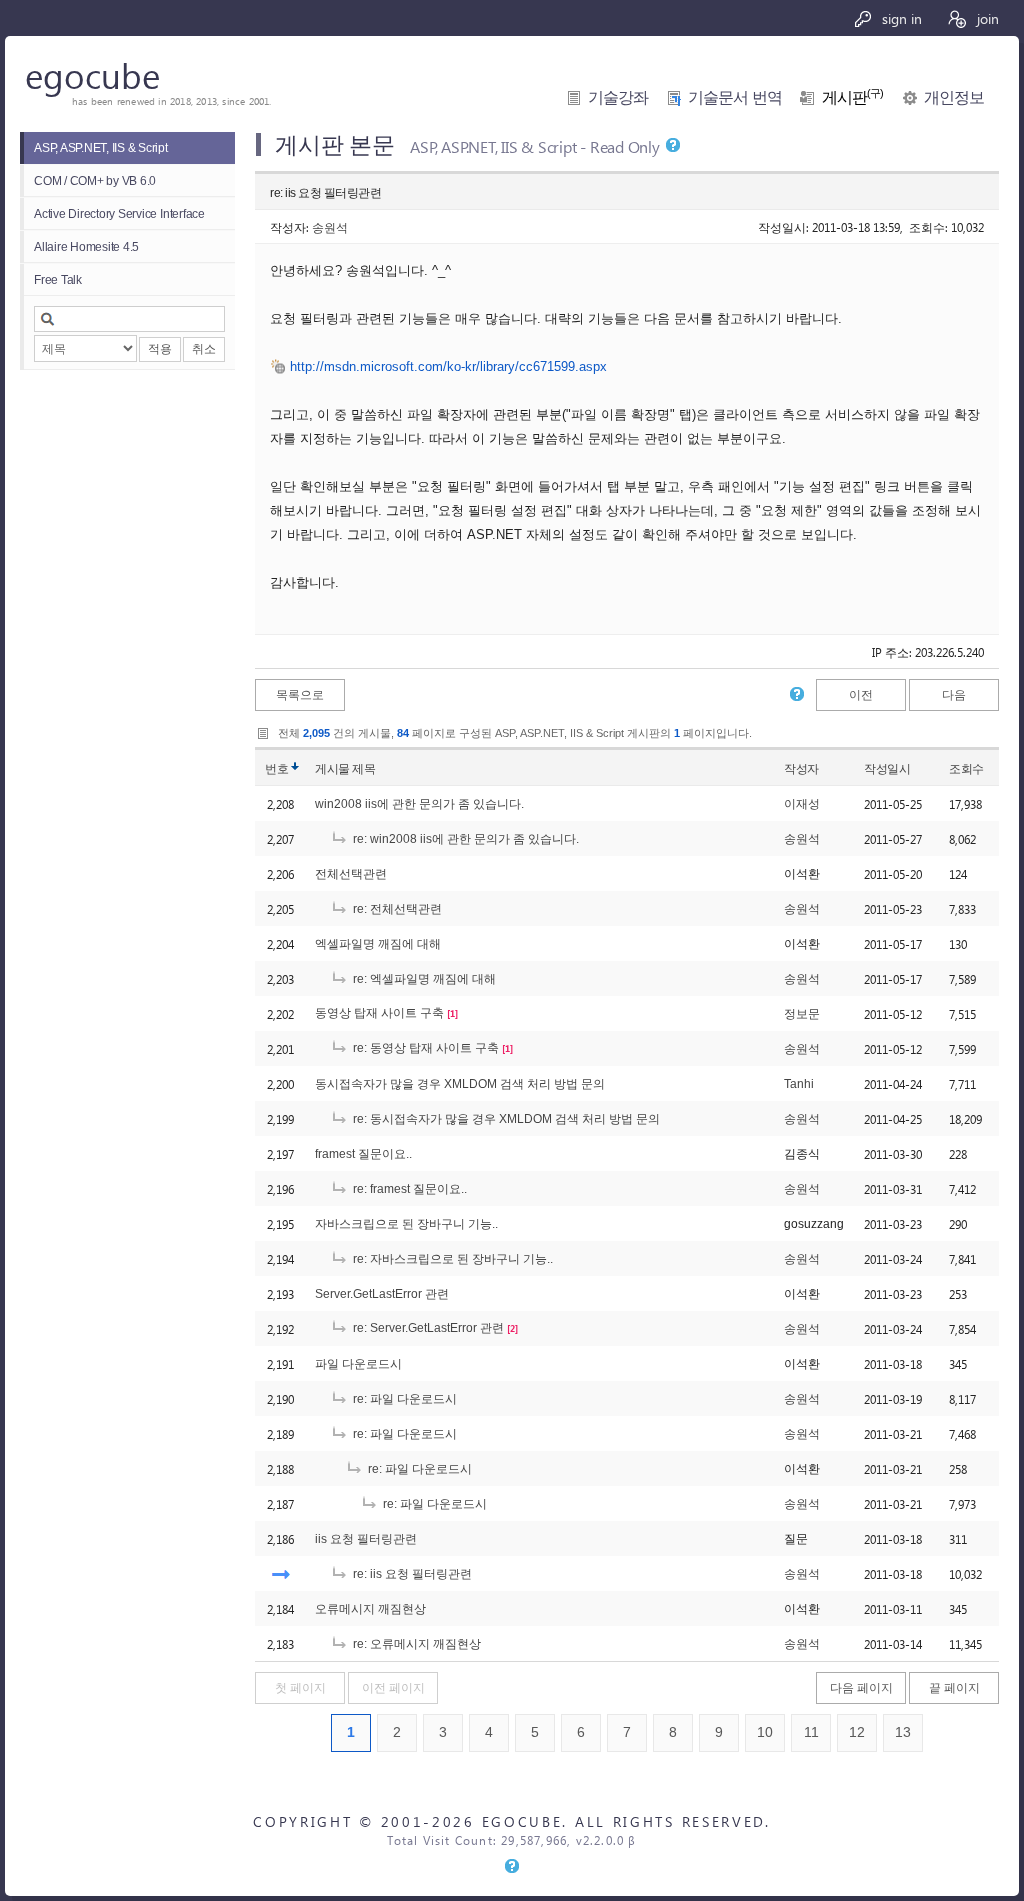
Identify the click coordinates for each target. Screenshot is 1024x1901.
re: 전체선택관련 (396, 909)
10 (765, 1732)
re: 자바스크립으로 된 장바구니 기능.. (451, 1259)
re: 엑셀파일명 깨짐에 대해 (423, 979)
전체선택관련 (351, 874)
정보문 (802, 1014)
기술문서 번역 (735, 97)
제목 (363, 769)
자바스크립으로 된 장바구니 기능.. (406, 1224)
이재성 (802, 804)
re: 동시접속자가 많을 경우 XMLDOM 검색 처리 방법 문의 (505, 1119)
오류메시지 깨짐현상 (370, 1609)
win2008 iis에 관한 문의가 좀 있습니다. (419, 804)
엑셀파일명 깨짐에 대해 (378, 944)
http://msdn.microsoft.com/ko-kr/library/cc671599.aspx (448, 366)
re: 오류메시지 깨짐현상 (415, 1644)
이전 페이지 (393, 1688)
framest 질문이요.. (363, 1154)
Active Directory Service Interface (119, 214)
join (986, 18)
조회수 (966, 769)
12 (857, 1732)
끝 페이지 (954, 1688)
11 (811, 1732)
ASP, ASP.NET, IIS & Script (101, 148)
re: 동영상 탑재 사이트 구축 (424, 1048)
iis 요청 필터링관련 (366, 1539)
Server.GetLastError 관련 (382, 1294)
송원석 (330, 227)
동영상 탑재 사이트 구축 (379, 1013)
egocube (92, 74)
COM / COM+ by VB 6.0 (95, 181)
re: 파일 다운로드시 (403, 1399)
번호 (276, 769)
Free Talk (58, 280)
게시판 (853, 97)
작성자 (801, 769)
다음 (954, 695)
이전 (861, 695)
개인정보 (954, 97)
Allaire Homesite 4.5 (86, 247)
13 (903, 1732)
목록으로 (300, 695)
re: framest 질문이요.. (408, 1189)
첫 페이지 (300, 1688)
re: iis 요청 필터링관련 (411, 1574)
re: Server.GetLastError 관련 (427, 1328)
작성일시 (887, 769)
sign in (900, 18)
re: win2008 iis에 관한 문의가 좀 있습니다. (464, 839)
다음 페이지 (861, 1688)
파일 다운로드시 (358, 1364)
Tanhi (799, 1084)
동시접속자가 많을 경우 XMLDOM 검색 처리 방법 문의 (460, 1084)
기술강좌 (618, 97)
